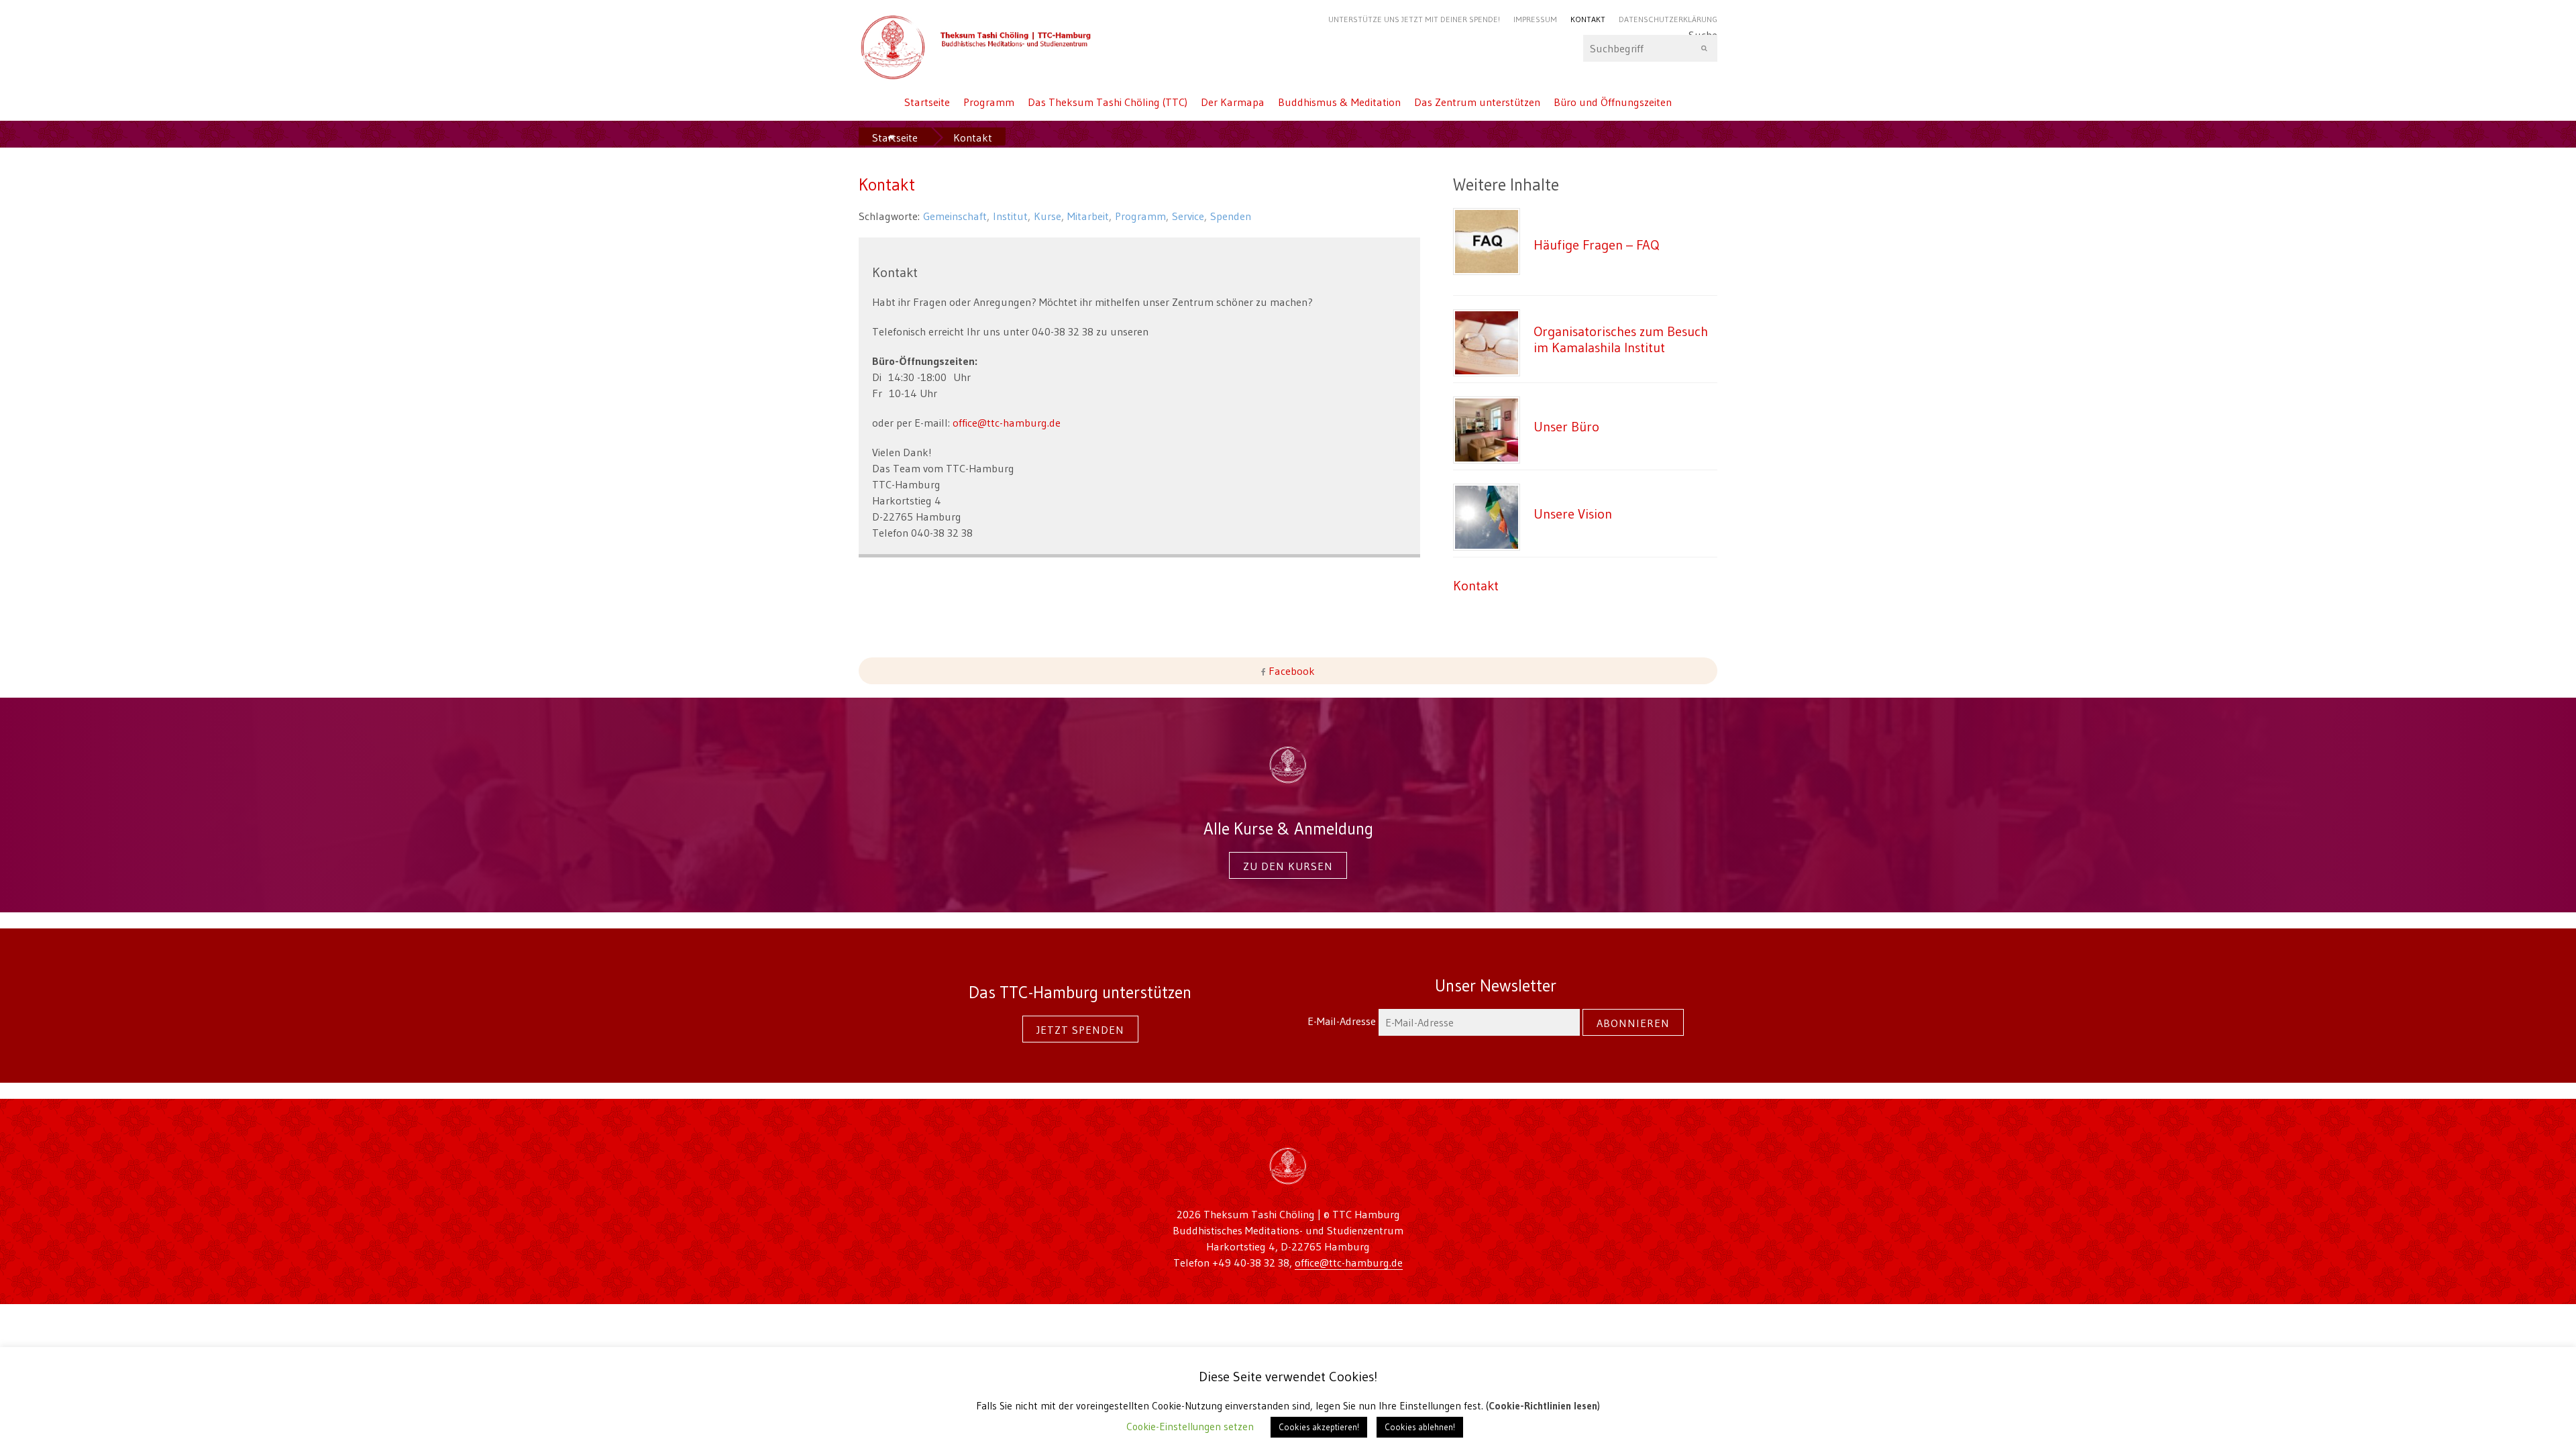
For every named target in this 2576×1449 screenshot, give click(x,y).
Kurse (1048, 216)
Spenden (1231, 216)
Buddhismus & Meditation (1339, 102)
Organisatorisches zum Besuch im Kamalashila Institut (1621, 339)
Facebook (1290, 671)
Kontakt (1588, 19)
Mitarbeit (1088, 216)
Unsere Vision (1573, 514)
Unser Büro (1566, 426)
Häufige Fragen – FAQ (1597, 245)
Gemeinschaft (955, 216)
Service (1188, 216)
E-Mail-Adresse (1343, 1021)
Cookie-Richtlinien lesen (1543, 1406)
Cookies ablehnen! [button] (1420, 1427)
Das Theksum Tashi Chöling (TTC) (1108, 102)
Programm (989, 102)
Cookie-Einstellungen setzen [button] (1190, 1427)
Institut (1010, 216)
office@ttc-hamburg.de (1005, 423)
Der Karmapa (1233, 102)
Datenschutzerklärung (1668, 19)
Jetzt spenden (1080, 1030)
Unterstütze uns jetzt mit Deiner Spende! (1414, 19)
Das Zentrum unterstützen (1477, 102)
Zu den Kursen (1288, 866)
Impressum (1535, 19)
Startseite (927, 102)
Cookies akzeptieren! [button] (1319, 1427)
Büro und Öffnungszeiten (1613, 102)
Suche (1703, 38)
